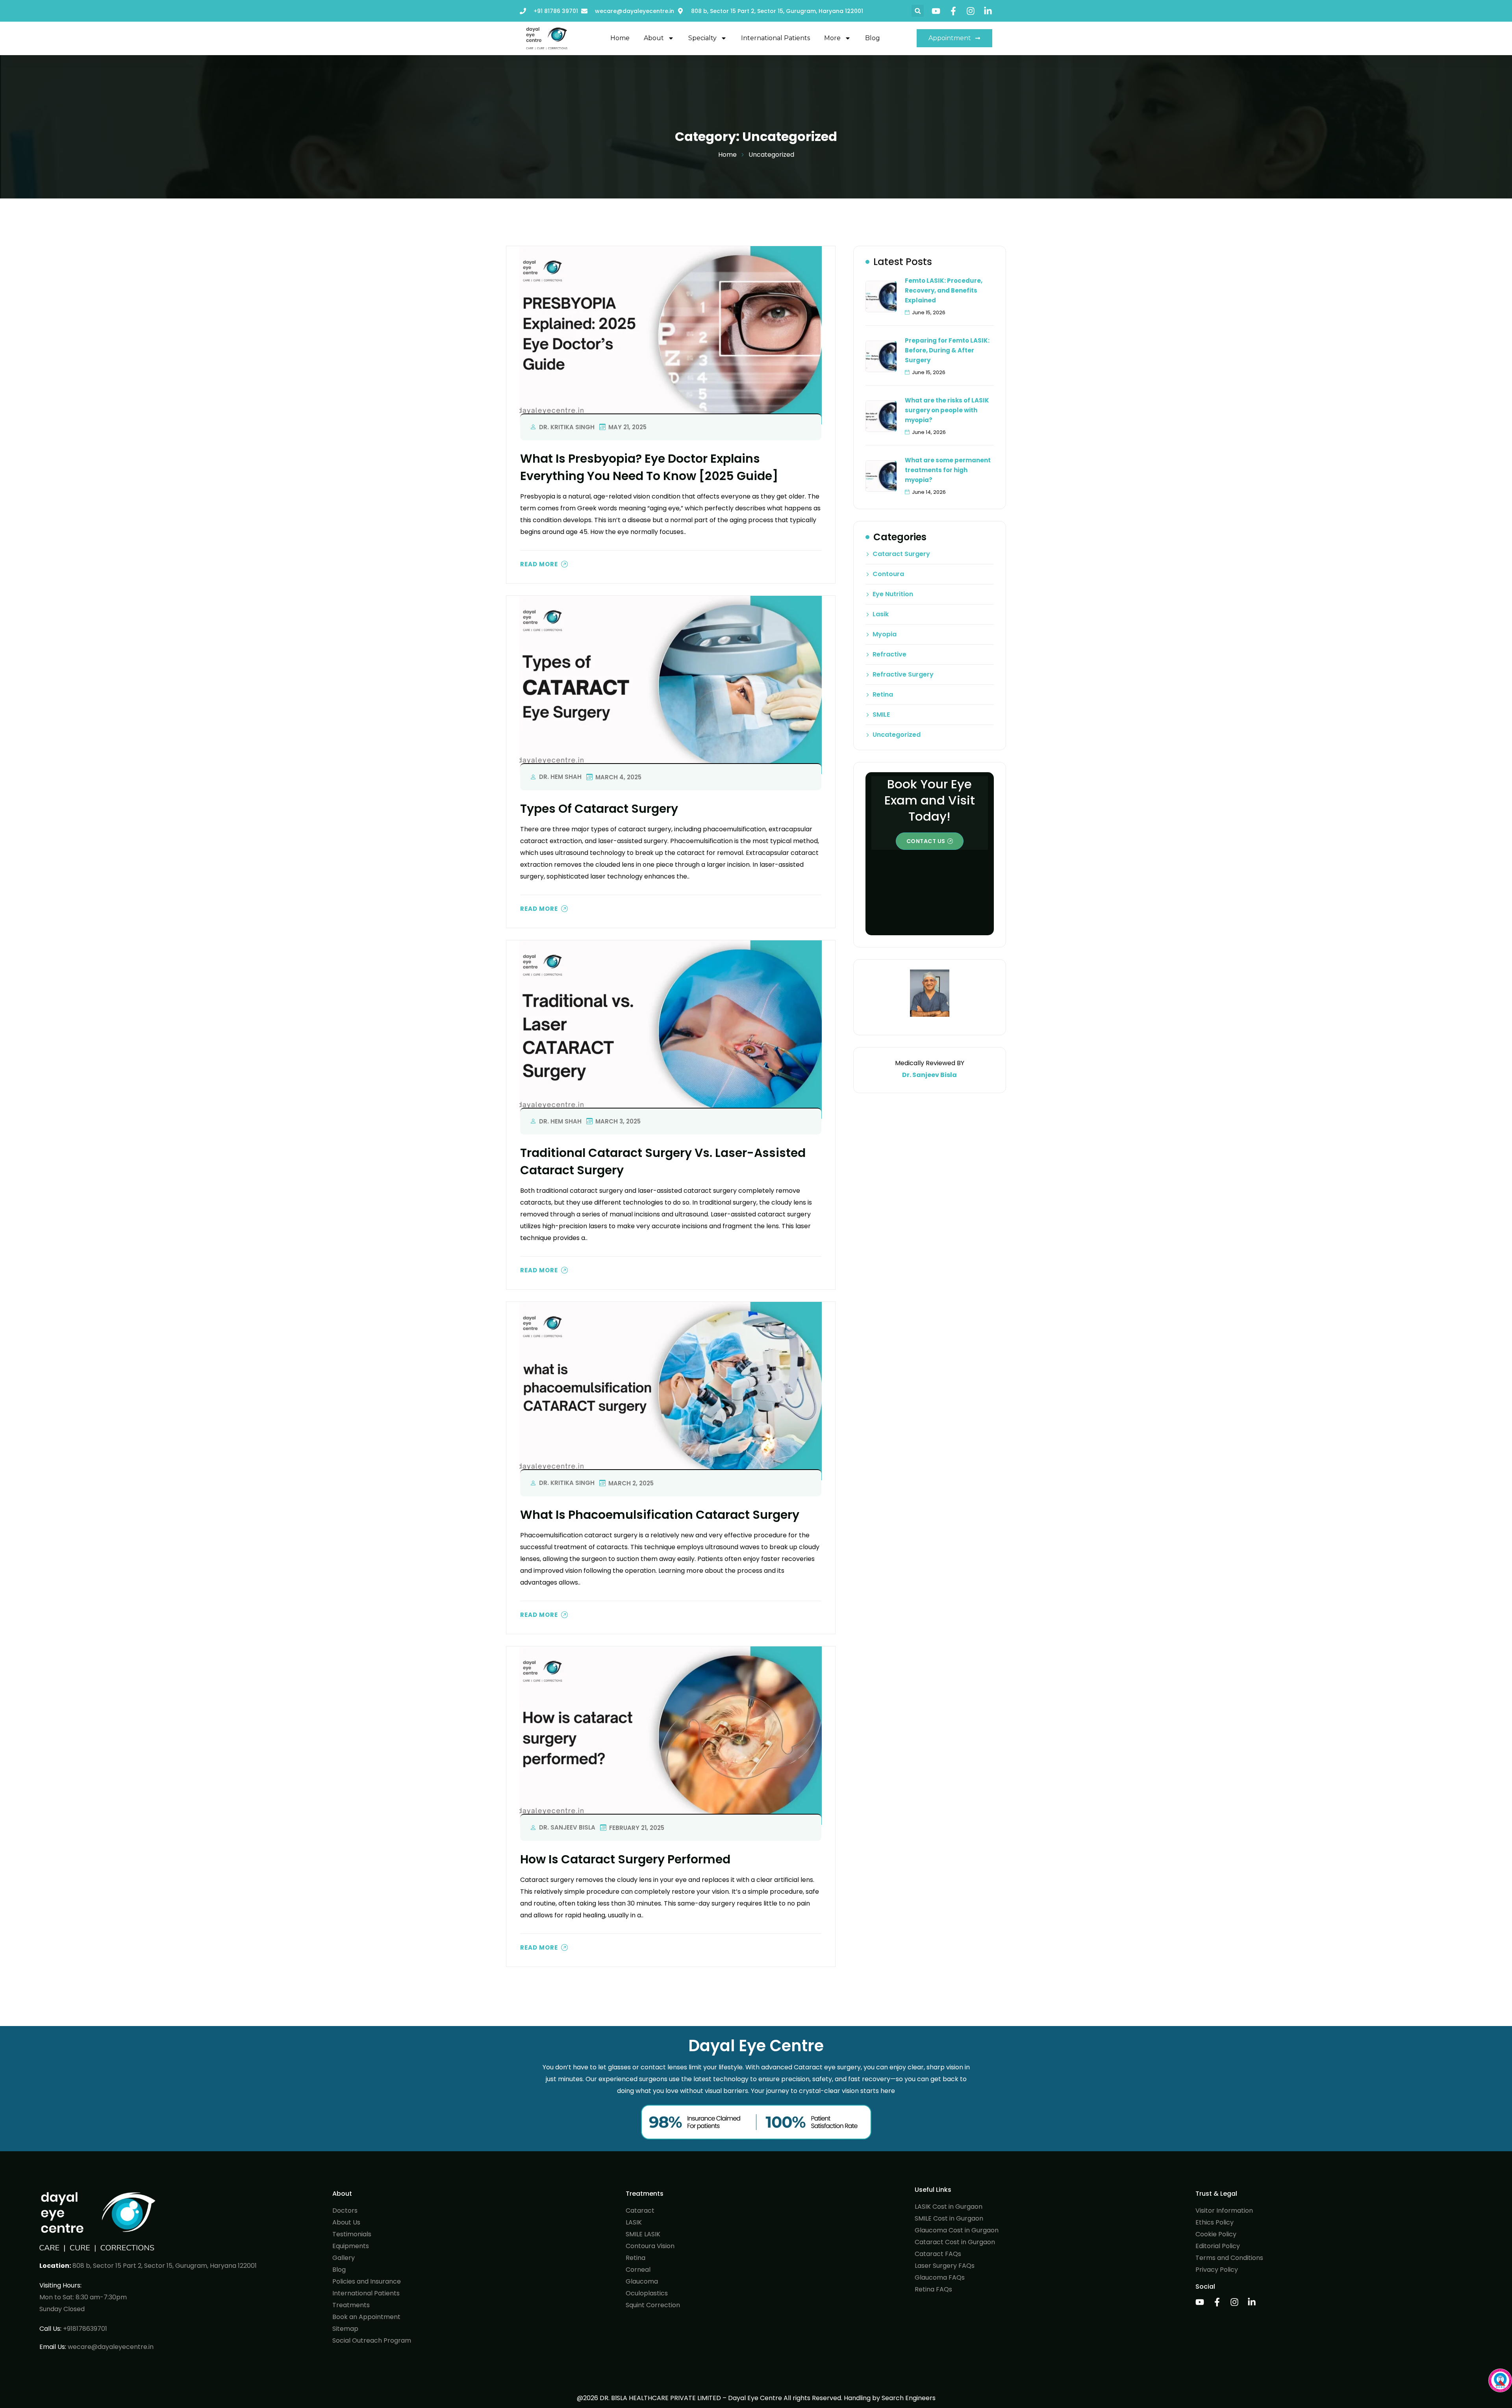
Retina (883, 695)
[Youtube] (936, 11)
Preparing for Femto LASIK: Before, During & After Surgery (947, 350)
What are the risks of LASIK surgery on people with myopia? (947, 410)
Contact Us (926, 841)
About (654, 38)
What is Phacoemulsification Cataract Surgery (660, 1515)
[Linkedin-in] (988, 11)
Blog (873, 38)
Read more (539, 564)
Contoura (888, 574)
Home (620, 38)
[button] (918, 11)
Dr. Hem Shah (560, 777)
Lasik (881, 614)
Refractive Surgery (903, 675)
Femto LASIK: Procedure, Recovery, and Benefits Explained (944, 290)
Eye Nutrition (893, 594)
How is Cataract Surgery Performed (625, 1859)
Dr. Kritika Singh (567, 427)
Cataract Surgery (901, 554)
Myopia (885, 634)
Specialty (702, 38)
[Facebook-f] (953, 11)
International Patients (775, 38)
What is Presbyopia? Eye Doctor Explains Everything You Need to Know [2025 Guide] (649, 467)
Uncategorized (897, 735)
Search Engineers (909, 2398)
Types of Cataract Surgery (599, 809)
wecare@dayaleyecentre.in (111, 2347)
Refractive (889, 654)
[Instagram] (971, 11)
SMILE (881, 715)
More (832, 38)
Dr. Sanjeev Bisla (567, 1827)
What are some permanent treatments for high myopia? (948, 470)
